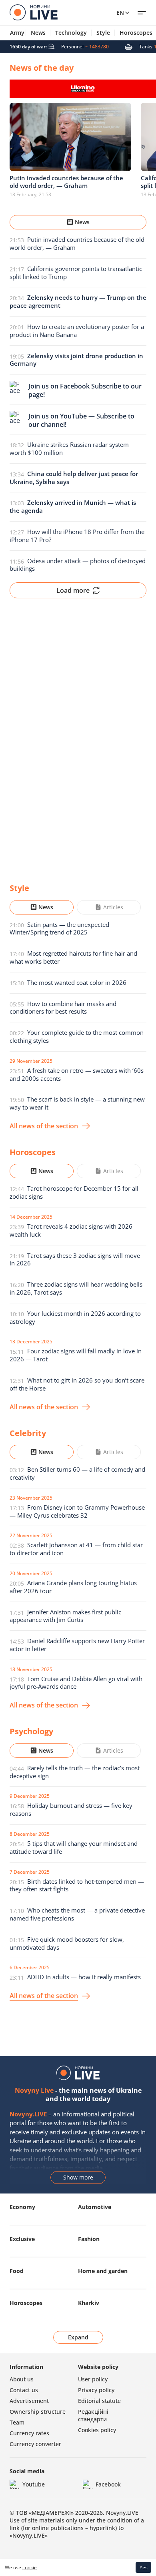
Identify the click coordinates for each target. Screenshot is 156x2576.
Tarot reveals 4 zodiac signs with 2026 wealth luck (71, 1230)
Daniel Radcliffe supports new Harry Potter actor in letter (77, 1645)
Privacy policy (96, 2390)
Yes (144, 2567)
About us (22, 2379)
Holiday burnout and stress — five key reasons (71, 1809)
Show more (78, 2177)
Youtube (34, 2484)
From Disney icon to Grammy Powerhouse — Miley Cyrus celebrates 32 (77, 1511)
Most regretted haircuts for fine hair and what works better (73, 957)
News (38, 33)
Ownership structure (38, 2412)
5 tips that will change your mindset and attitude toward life (74, 1847)
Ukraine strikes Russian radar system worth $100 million (69, 448)
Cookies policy (97, 2430)
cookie (30, 2567)
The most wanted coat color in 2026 (77, 982)
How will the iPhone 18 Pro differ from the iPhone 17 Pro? (77, 536)
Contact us (24, 2390)
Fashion (89, 2239)
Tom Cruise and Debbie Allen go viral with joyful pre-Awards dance (76, 1683)
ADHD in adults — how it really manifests (84, 1977)
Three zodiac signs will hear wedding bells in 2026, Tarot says (76, 1288)
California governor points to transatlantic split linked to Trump (76, 273)
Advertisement (29, 2401)
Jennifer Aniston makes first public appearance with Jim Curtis (65, 1616)
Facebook (108, 2484)
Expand (78, 2337)
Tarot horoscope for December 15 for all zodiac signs (74, 1192)
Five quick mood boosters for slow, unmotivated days (67, 1943)
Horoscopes (26, 2303)
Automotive (95, 2207)
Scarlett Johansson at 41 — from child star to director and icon (76, 1549)
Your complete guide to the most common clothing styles (77, 1036)
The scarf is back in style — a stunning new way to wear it (77, 1103)
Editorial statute (99, 2401)
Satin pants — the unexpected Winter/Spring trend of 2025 (59, 928)
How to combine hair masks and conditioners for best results (63, 1008)
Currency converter (35, 2444)
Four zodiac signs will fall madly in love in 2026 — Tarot (76, 1355)
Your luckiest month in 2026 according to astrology (75, 1317)
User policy (93, 2379)
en (120, 13)
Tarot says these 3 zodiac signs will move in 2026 (75, 1259)
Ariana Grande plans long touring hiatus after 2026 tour (73, 1587)
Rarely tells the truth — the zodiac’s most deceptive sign (75, 1772)
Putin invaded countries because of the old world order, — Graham (77, 243)
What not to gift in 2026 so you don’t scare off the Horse (77, 1384)
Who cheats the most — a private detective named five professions (77, 1914)
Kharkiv (89, 2303)
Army (17, 33)
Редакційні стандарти (93, 2415)
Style (103, 33)
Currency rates (29, 2433)
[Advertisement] (78, 734)
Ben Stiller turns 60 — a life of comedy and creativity (77, 1473)
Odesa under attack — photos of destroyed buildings (78, 565)
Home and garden (103, 2271)
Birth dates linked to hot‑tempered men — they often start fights (77, 1885)
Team (17, 2422)
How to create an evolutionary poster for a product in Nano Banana (77, 331)
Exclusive (22, 2239)
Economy (22, 2207)
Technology (71, 33)
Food (17, 2271)
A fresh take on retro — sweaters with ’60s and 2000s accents (77, 1074)
